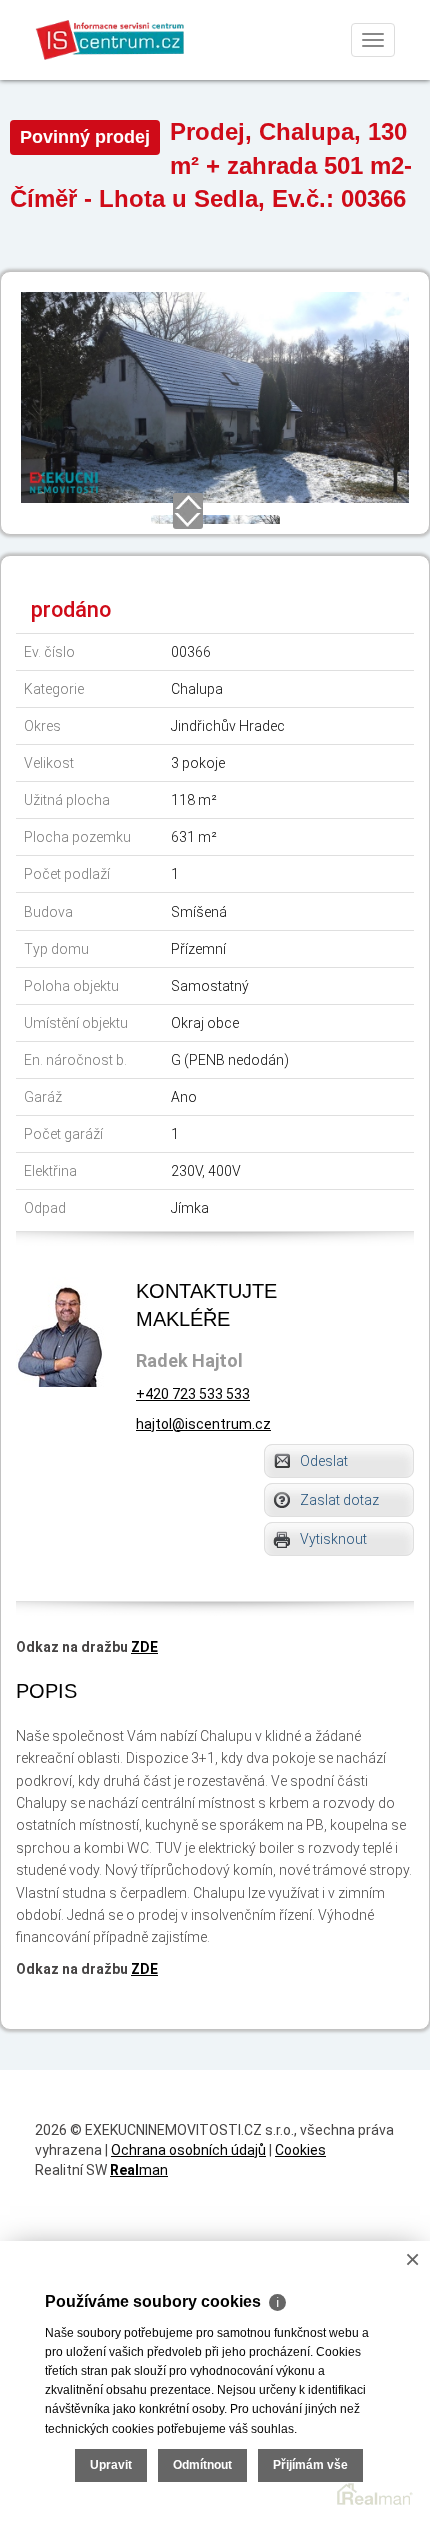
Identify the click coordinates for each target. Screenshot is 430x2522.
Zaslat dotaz (339, 1500)
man (139, 2170)
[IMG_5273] (215, 396)
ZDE (144, 1647)
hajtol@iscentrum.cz (203, 1424)
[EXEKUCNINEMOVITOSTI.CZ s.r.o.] (111, 39)
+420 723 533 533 (193, 1394)
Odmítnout (202, 2465)
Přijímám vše (310, 2465)
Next (188, 519)
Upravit (111, 2465)
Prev (188, 503)
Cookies (300, 2150)
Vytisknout (333, 1539)
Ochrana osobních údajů (188, 2150)
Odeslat (324, 1461)
